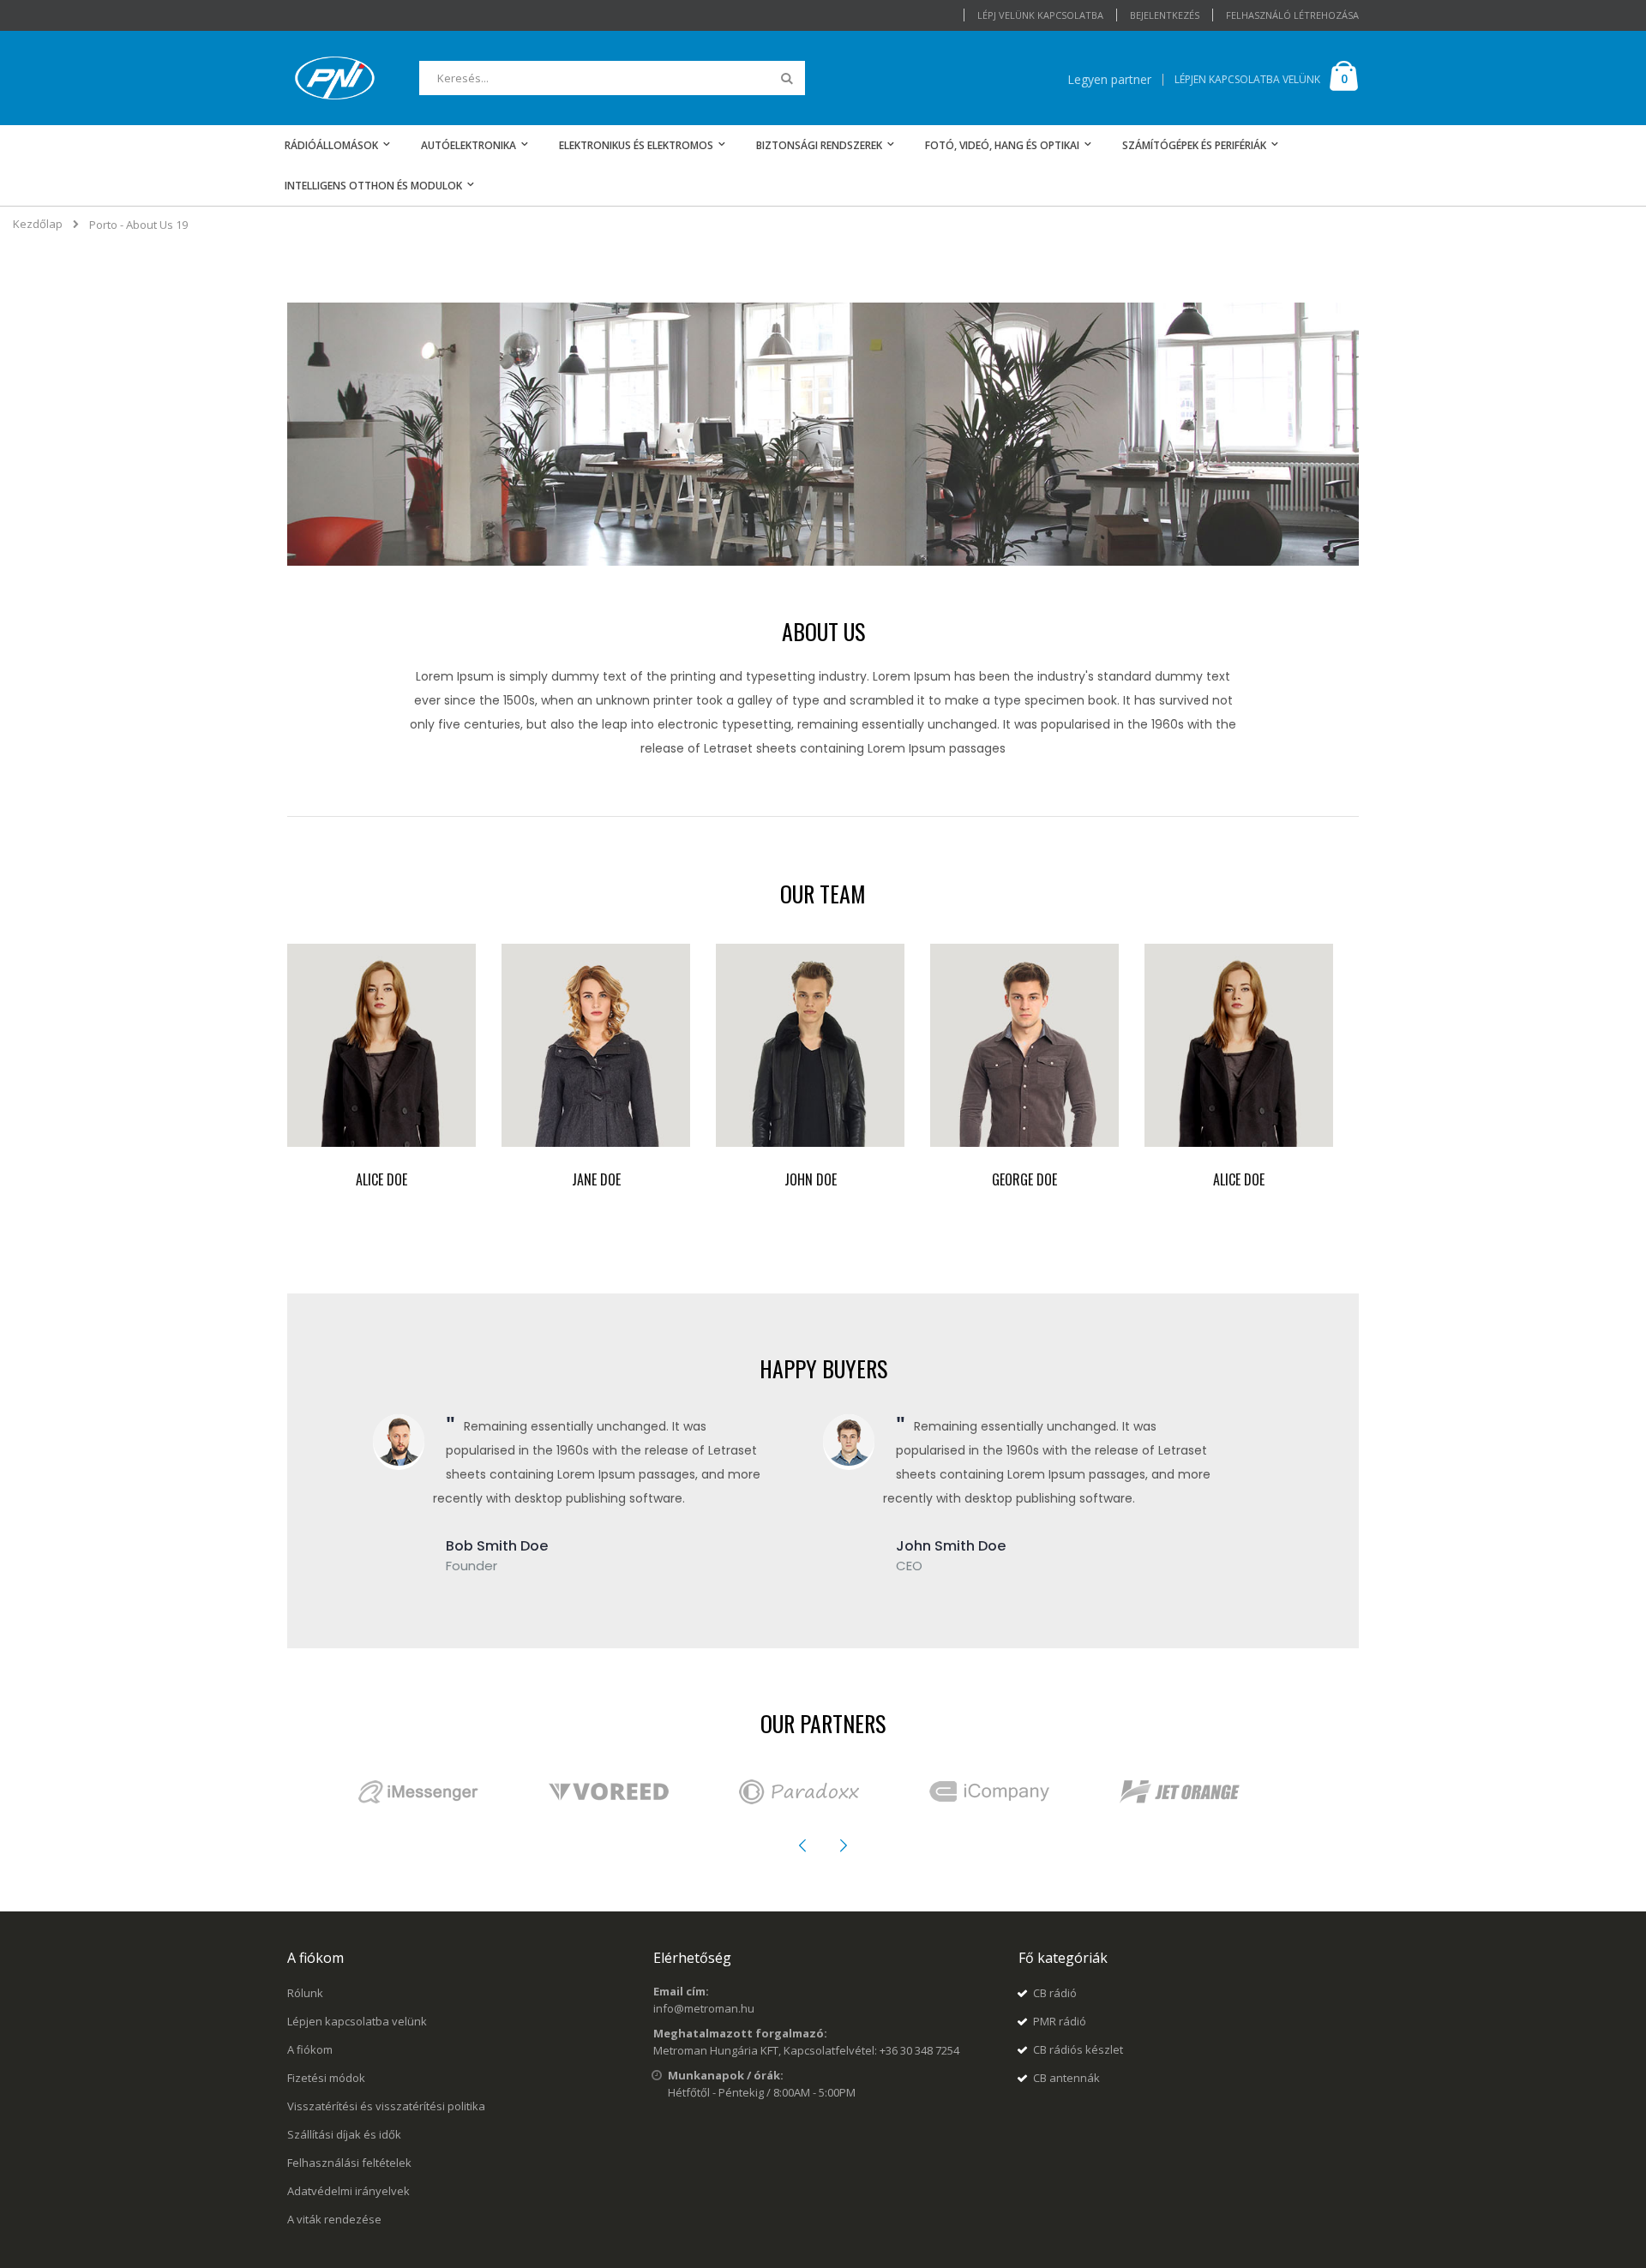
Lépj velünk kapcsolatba (1040, 15)
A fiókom (310, 2049)
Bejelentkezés (1165, 15)
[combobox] (612, 78)
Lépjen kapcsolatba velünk (357, 2021)
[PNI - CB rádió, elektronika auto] (335, 78)
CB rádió (1055, 1993)
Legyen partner (1109, 79)
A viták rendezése (334, 2219)
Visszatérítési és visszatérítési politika (386, 2106)
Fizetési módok (326, 2078)
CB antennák (1066, 2078)
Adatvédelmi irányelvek (348, 2191)
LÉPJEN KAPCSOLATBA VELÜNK (1247, 79)
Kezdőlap (38, 224)
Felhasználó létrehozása (1292, 15)
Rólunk (305, 1993)
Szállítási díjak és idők (344, 2134)
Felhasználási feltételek (349, 2163)
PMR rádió (1060, 2021)
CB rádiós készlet (1078, 2049)
